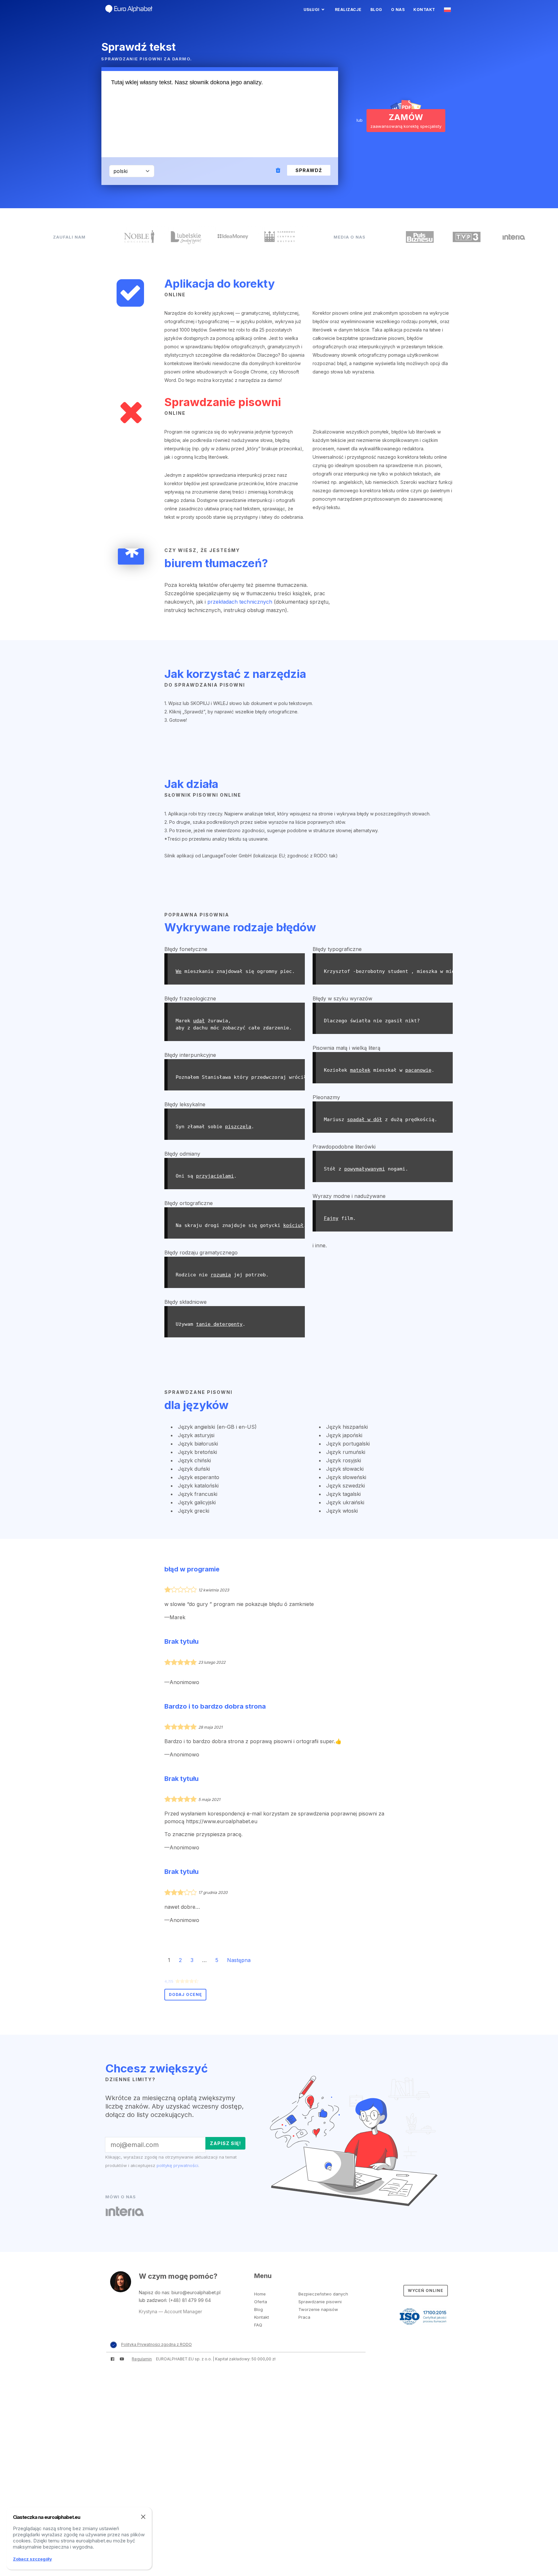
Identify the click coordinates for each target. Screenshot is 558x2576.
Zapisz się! (225, 2143)
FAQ (258, 2325)
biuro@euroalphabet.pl (196, 2292)
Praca (304, 2317)
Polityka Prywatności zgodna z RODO (156, 2344)
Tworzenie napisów (318, 2309)
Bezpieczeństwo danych (323, 2294)
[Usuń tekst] (279, 171)
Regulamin (142, 2359)
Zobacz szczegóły (32, 2559)
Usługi (312, 10)
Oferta (261, 2302)
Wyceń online (426, 2290)
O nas (398, 10)
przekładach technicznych (240, 602)
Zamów (406, 121)
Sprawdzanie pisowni (320, 2302)
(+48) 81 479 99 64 (190, 2300)
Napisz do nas (154, 2292)
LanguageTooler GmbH (227, 856)
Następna (239, 1960)
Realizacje (348, 10)
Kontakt (424, 10)
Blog (376, 10)
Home (260, 2294)
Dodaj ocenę (185, 1994)
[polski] (448, 10)
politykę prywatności (177, 2165)
